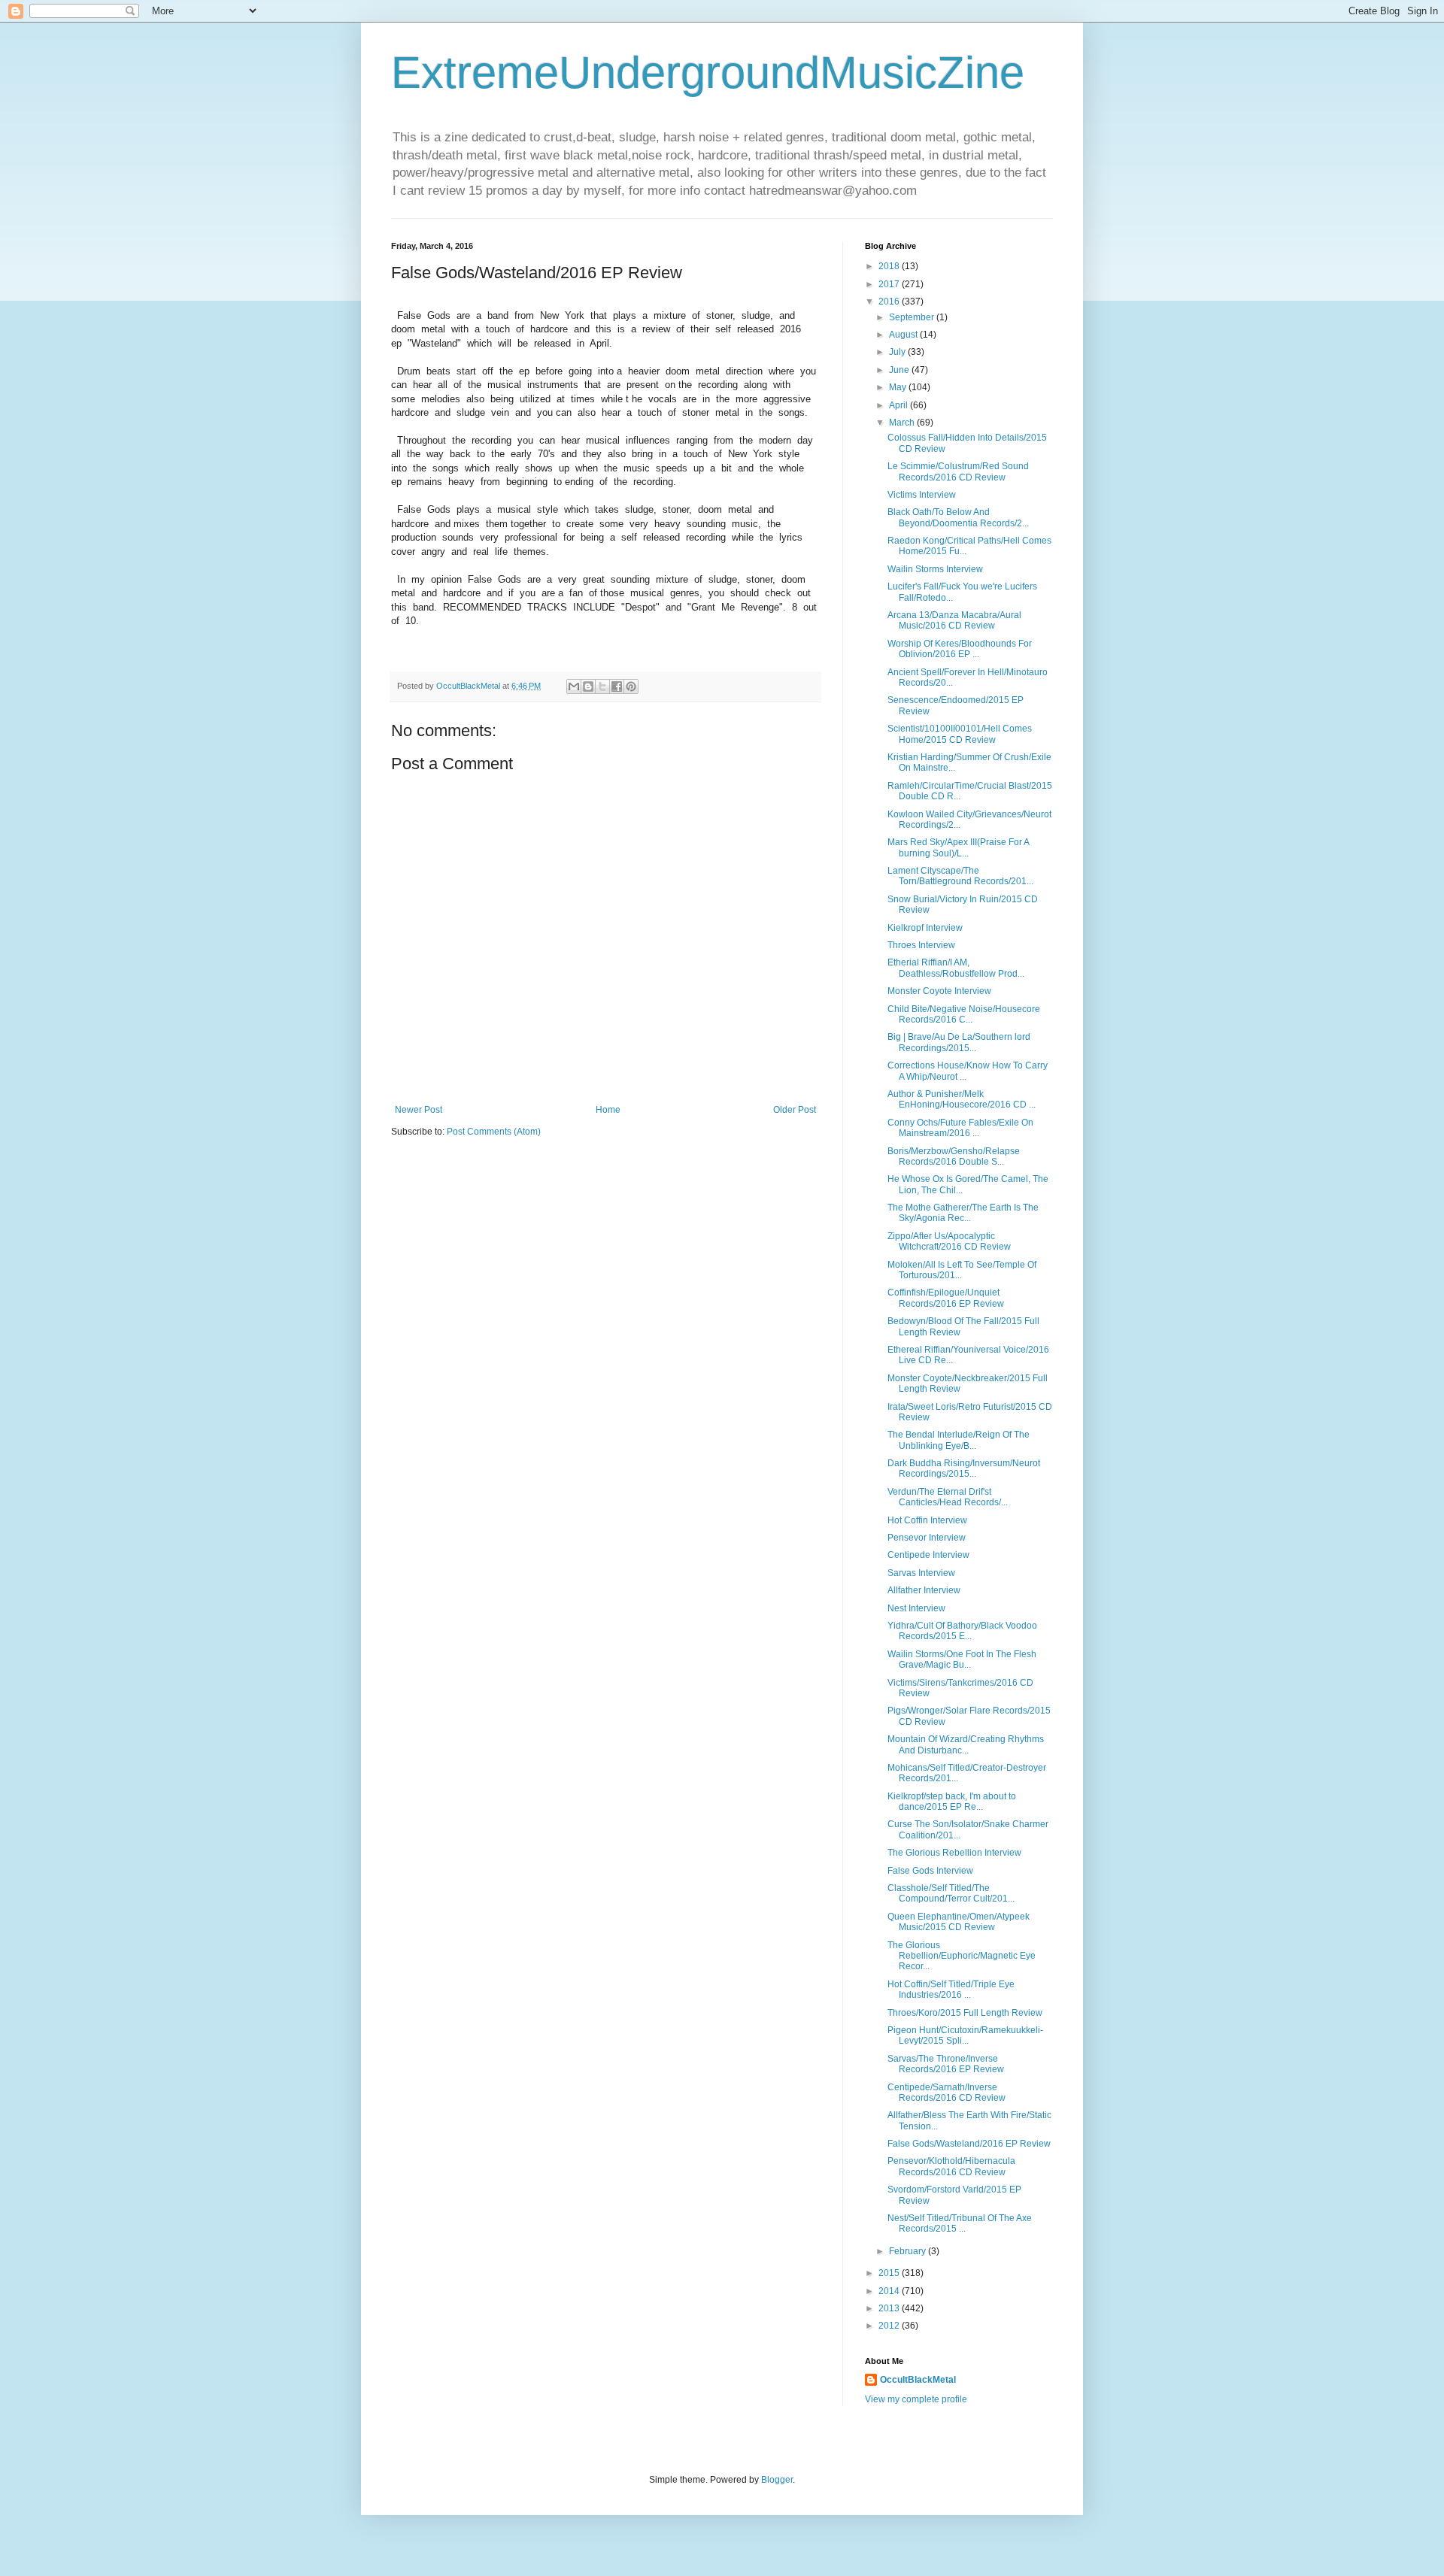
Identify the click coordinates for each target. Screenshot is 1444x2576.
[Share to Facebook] (617, 686)
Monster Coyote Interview (939, 991)
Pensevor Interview (927, 1538)
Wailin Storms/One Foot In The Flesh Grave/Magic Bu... (962, 1659)
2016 (890, 302)
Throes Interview (921, 945)
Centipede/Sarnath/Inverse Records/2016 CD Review (946, 2093)
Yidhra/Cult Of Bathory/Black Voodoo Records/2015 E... (962, 1631)
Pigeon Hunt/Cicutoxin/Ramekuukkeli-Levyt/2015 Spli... (965, 2035)
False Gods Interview (930, 1871)
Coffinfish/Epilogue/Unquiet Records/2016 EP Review (946, 1298)
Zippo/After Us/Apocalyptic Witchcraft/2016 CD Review (949, 1241)
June (900, 370)
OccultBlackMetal (918, 2380)
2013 (890, 2308)
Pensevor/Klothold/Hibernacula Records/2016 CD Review (951, 2166)
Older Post (795, 1110)
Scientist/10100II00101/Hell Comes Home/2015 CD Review (960, 734)
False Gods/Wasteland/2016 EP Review (969, 2144)
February (909, 2251)
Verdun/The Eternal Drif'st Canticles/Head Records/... (948, 1497)
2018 (890, 266)
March (903, 423)
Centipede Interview (928, 1555)
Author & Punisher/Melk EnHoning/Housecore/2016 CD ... (962, 1099)
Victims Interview (922, 495)
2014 (890, 2291)
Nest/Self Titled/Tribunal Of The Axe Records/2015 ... (960, 2223)
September (913, 317)
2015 (890, 2273)
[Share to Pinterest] (631, 686)
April (899, 405)
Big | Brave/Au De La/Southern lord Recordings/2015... (959, 1042)
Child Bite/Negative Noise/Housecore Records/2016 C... (964, 1014)
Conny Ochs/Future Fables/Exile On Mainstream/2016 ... (960, 1128)
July (898, 352)
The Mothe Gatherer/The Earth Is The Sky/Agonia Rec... (963, 1213)
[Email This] (574, 686)
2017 (890, 284)
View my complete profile (916, 2399)
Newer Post (419, 1110)
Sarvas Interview (921, 1573)
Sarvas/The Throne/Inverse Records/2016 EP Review (946, 2064)
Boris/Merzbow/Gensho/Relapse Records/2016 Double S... (954, 1156)
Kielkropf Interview (925, 928)
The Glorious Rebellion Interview (954, 1853)
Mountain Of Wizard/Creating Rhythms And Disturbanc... (966, 1744)
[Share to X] (602, 686)
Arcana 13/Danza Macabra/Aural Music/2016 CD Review (954, 620)
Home (608, 1110)
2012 (890, 2326)
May (899, 387)
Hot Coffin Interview (927, 1520)
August (904, 335)
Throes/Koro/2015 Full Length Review (965, 2013)
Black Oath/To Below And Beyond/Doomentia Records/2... (958, 517)
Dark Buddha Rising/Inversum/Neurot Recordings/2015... (964, 1468)
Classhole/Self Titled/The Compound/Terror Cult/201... (951, 1893)
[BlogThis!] (588, 686)
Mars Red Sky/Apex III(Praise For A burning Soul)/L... (958, 847)
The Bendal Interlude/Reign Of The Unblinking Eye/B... (959, 1440)
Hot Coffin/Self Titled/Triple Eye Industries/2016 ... (951, 1990)
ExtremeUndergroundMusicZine (708, 73)
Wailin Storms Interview (935, 569)
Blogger (777, 2480)
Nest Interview (916, 1608)
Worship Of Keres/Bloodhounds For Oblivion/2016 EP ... (960, 649)
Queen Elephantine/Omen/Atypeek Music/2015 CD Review (959, 1922)
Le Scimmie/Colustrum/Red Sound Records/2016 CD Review (958, 471)
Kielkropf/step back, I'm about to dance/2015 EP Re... (952, 1802)
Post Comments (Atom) (494, 1132)
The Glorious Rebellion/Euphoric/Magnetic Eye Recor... (962, 1956)
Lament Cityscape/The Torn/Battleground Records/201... (960, 876)
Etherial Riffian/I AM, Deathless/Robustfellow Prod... (956, 968)
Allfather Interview (924, 1590)
